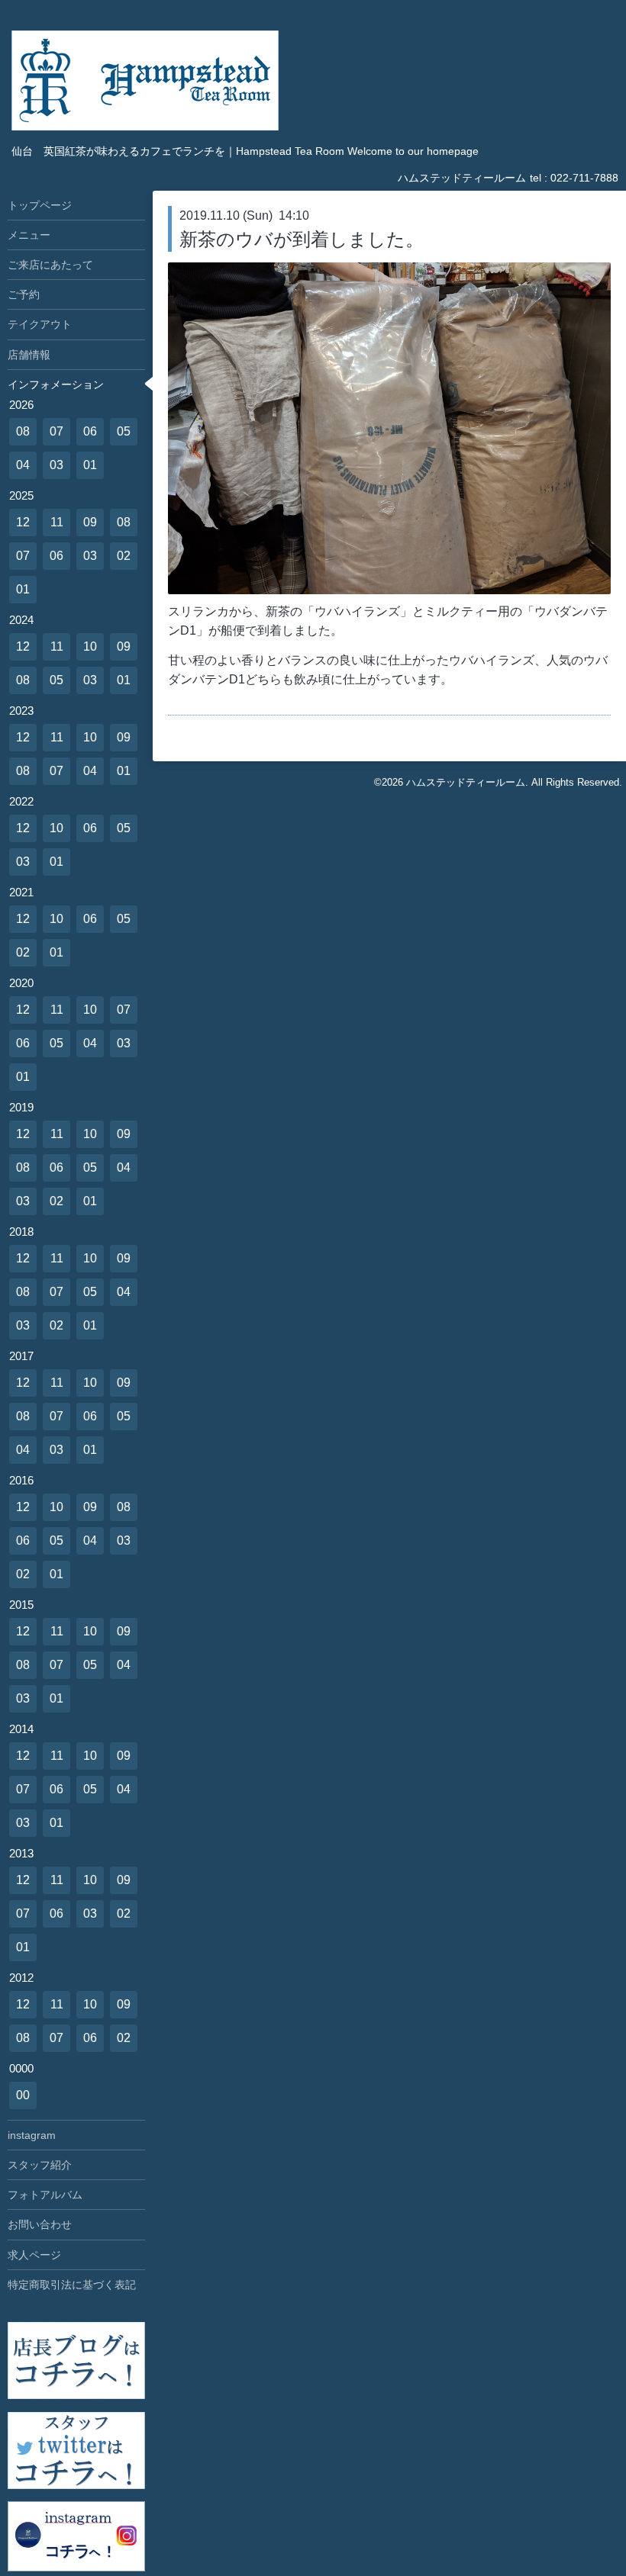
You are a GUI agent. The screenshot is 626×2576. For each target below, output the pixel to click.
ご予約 (24, 294)
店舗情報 (29, 355)
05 (124, 431)
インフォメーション (56, 384)
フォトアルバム (45, 2195)
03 (56, 465)
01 (90, 465)
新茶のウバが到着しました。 (302, 239)
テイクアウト (40, 324)
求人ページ (34, 2255)
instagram (32, 2135)
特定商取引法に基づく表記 (72, 2285)
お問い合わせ (40, 2224)
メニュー (29, 235)
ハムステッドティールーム (466, 782)
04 (23, 465)
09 (90, 522)
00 (23, 2095)
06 (90, 431)
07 (56, 431)
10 (90, 646)
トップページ (40, 205)
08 (23, 431)
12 (23, 522)
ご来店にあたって (50, 265)
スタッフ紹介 (40, 2165)
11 (57, 522)
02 (124, 556)
